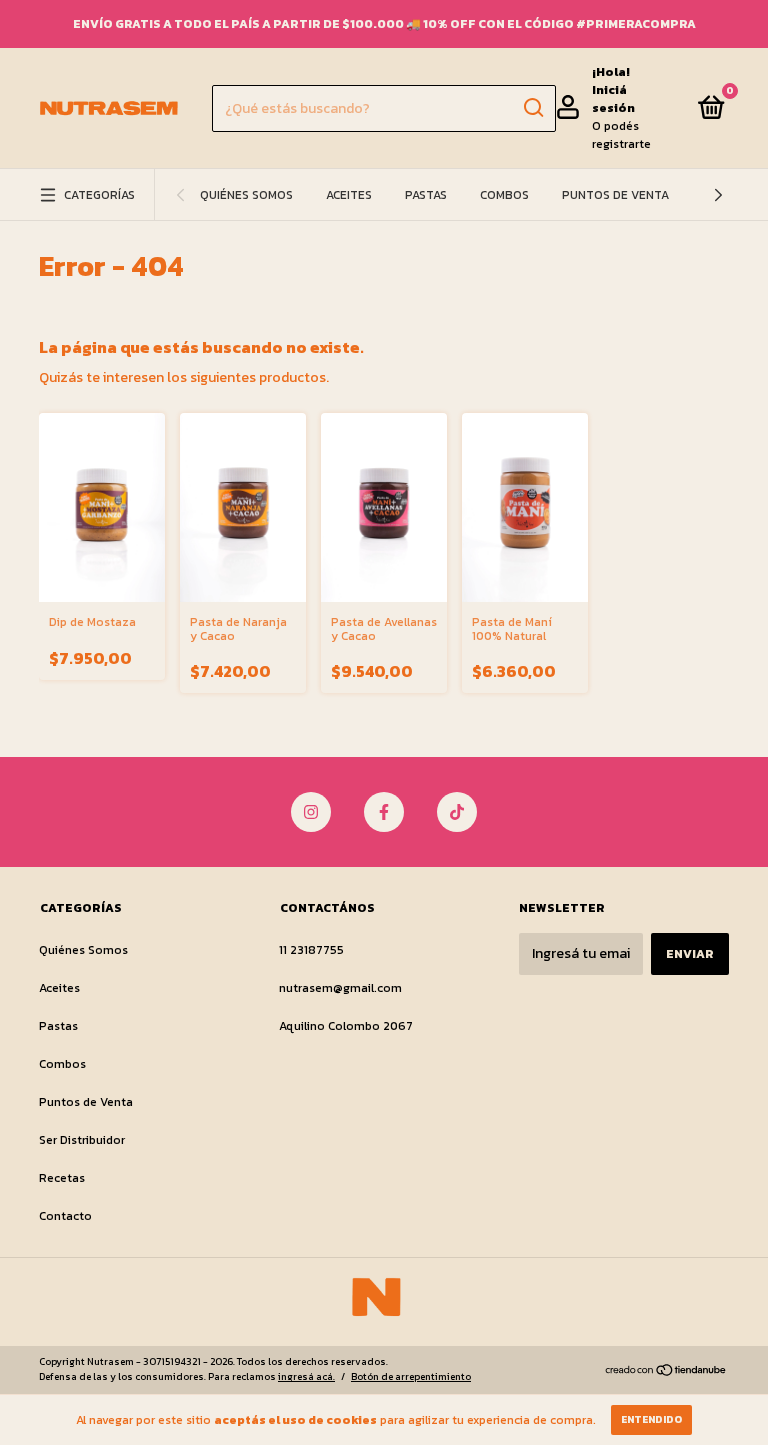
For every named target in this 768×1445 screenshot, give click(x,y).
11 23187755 (311, 950)
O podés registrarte (621, 135)
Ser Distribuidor (82, 1140)
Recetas (62, 1178)
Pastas (426, 195)
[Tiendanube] (666, 1371)
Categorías (99, 195)
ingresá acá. (306, 1376)
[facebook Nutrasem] (384, 812)
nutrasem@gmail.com (340, 988)
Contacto (65, 1216)
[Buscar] (532, 108)
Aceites (349, 195)
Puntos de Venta (615, 195)
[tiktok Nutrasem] (457, 812)
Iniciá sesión (613, 99)
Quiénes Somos (246, 195)
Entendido (651, 1419)
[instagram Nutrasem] (311, 812)
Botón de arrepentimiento (411, 1376)
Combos (504, 195)
